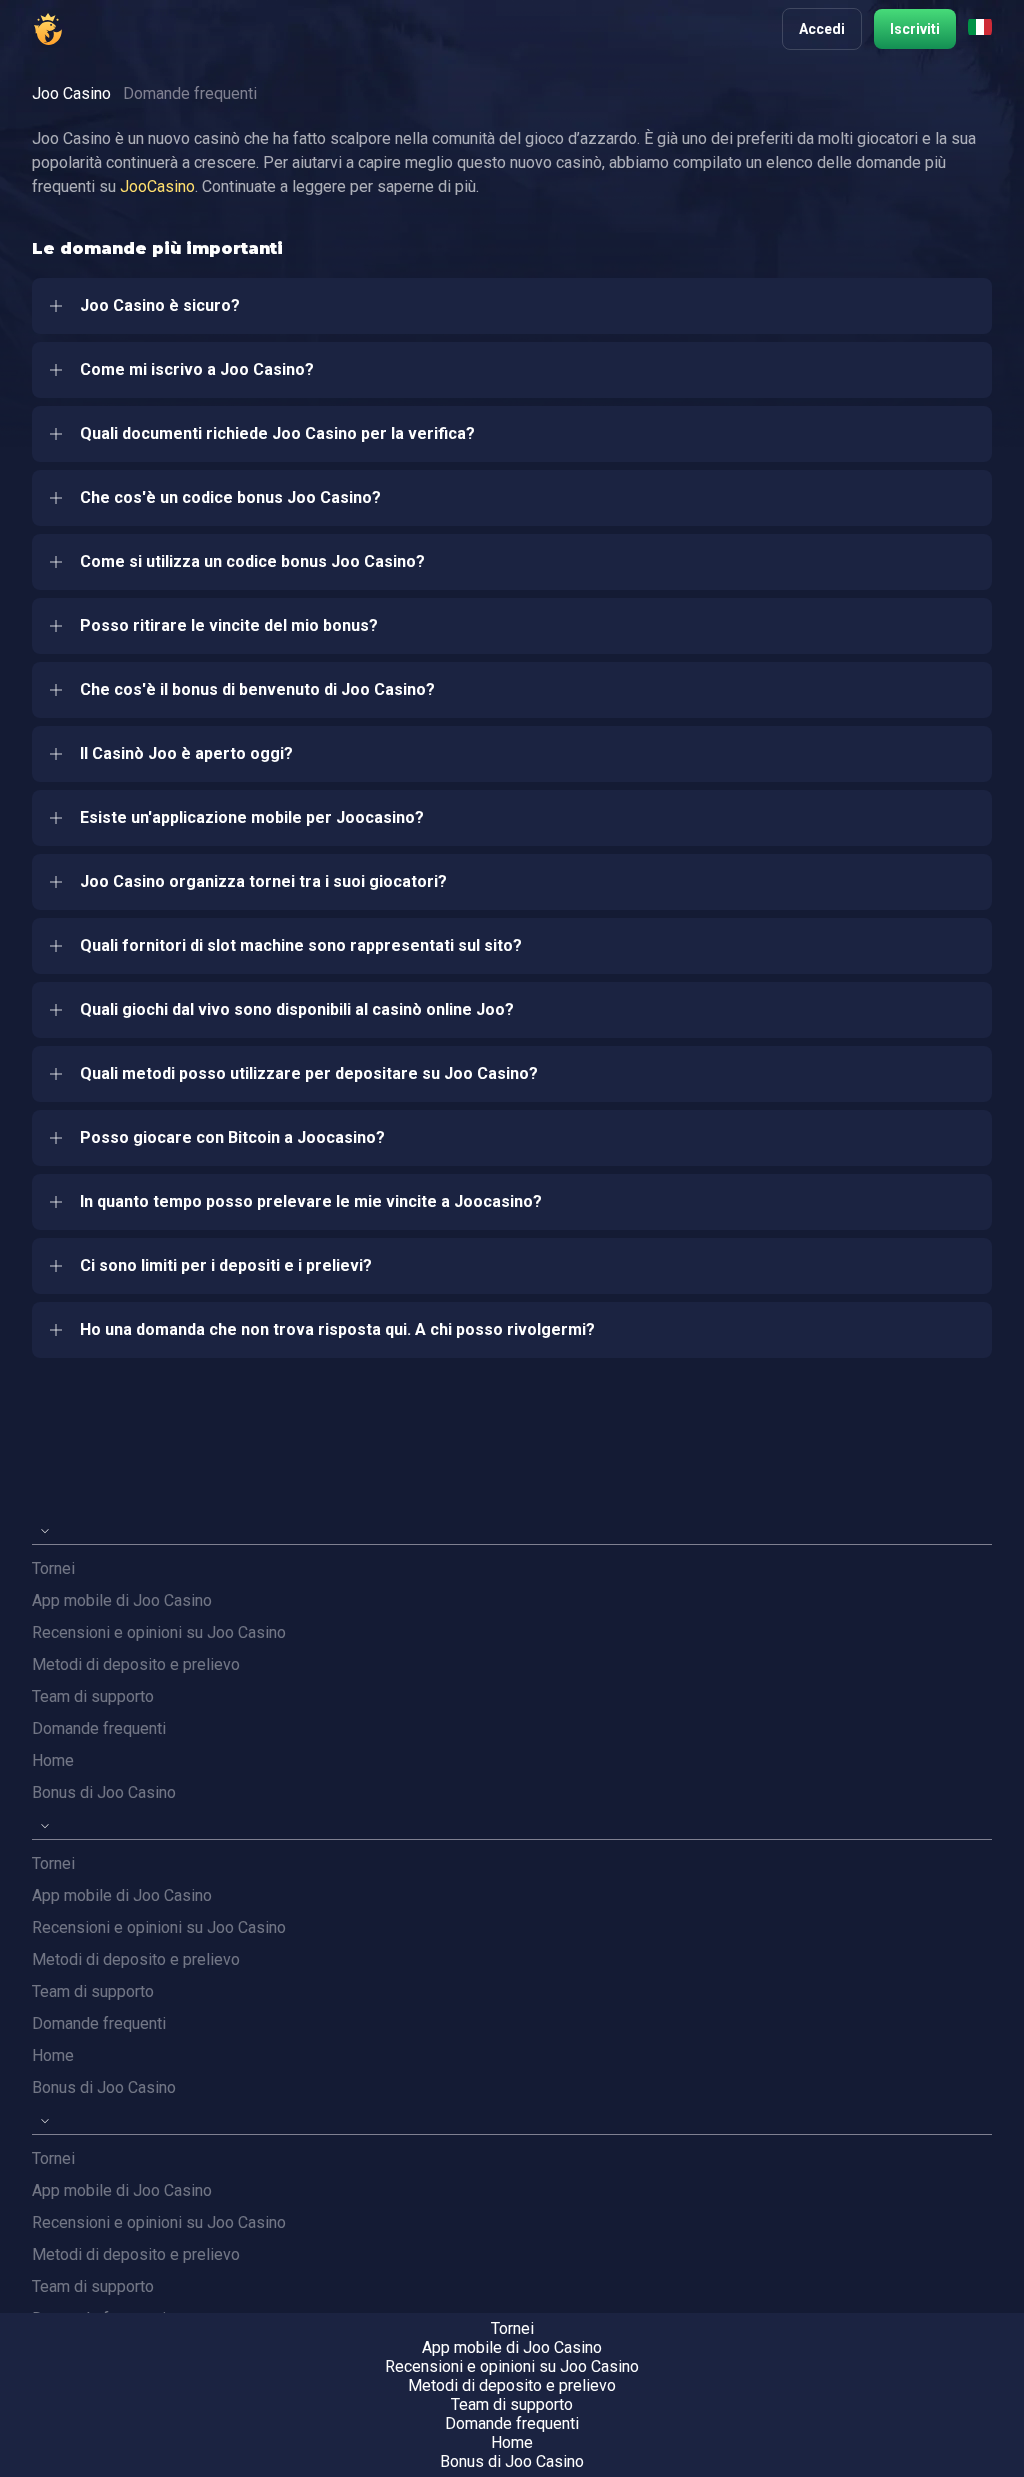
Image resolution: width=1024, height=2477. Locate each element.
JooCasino (157, 186)
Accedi (822, 29)
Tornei (53, 1568)
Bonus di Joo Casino (104, 1792)
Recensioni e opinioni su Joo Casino (159, 1632)
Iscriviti (915, 29)
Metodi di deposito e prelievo (136, 1664)
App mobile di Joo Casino (122, 1600)
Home (53, 1760)
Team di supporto (93, 1696)
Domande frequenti (99, 1728)
